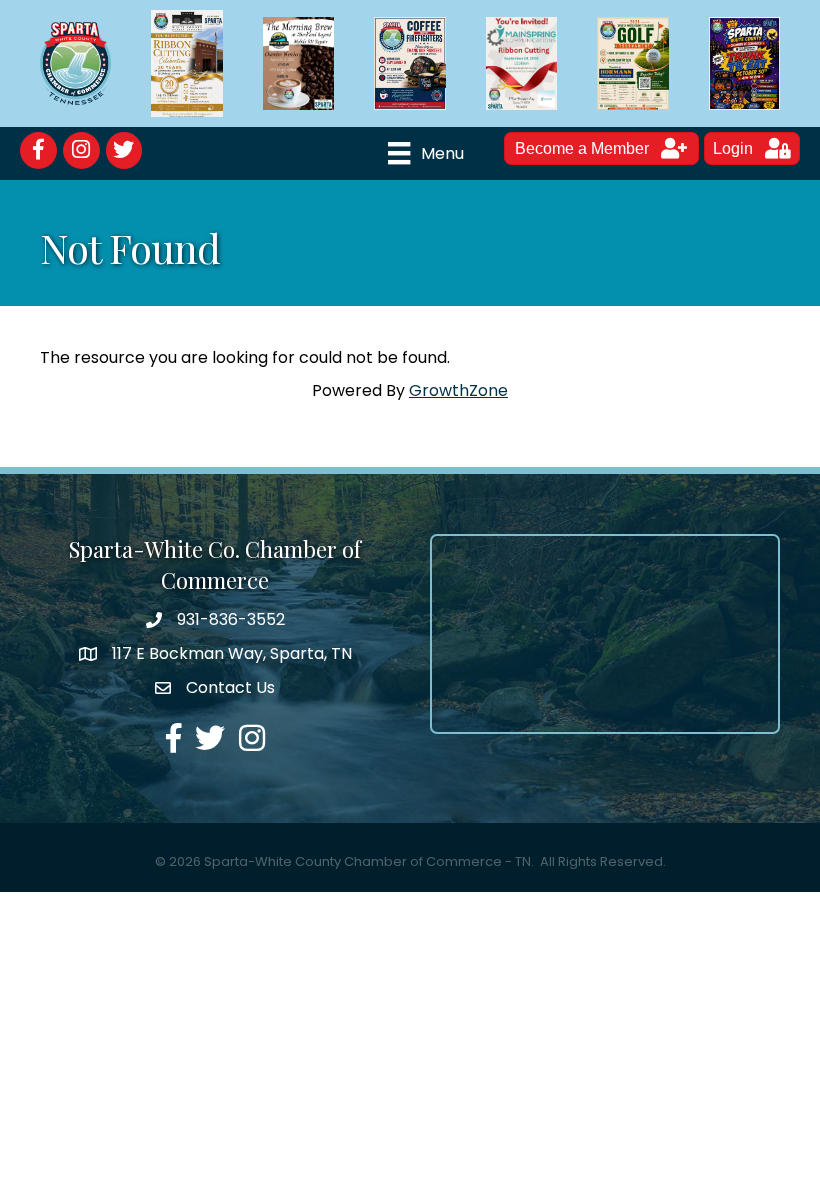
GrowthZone (458, 390)
